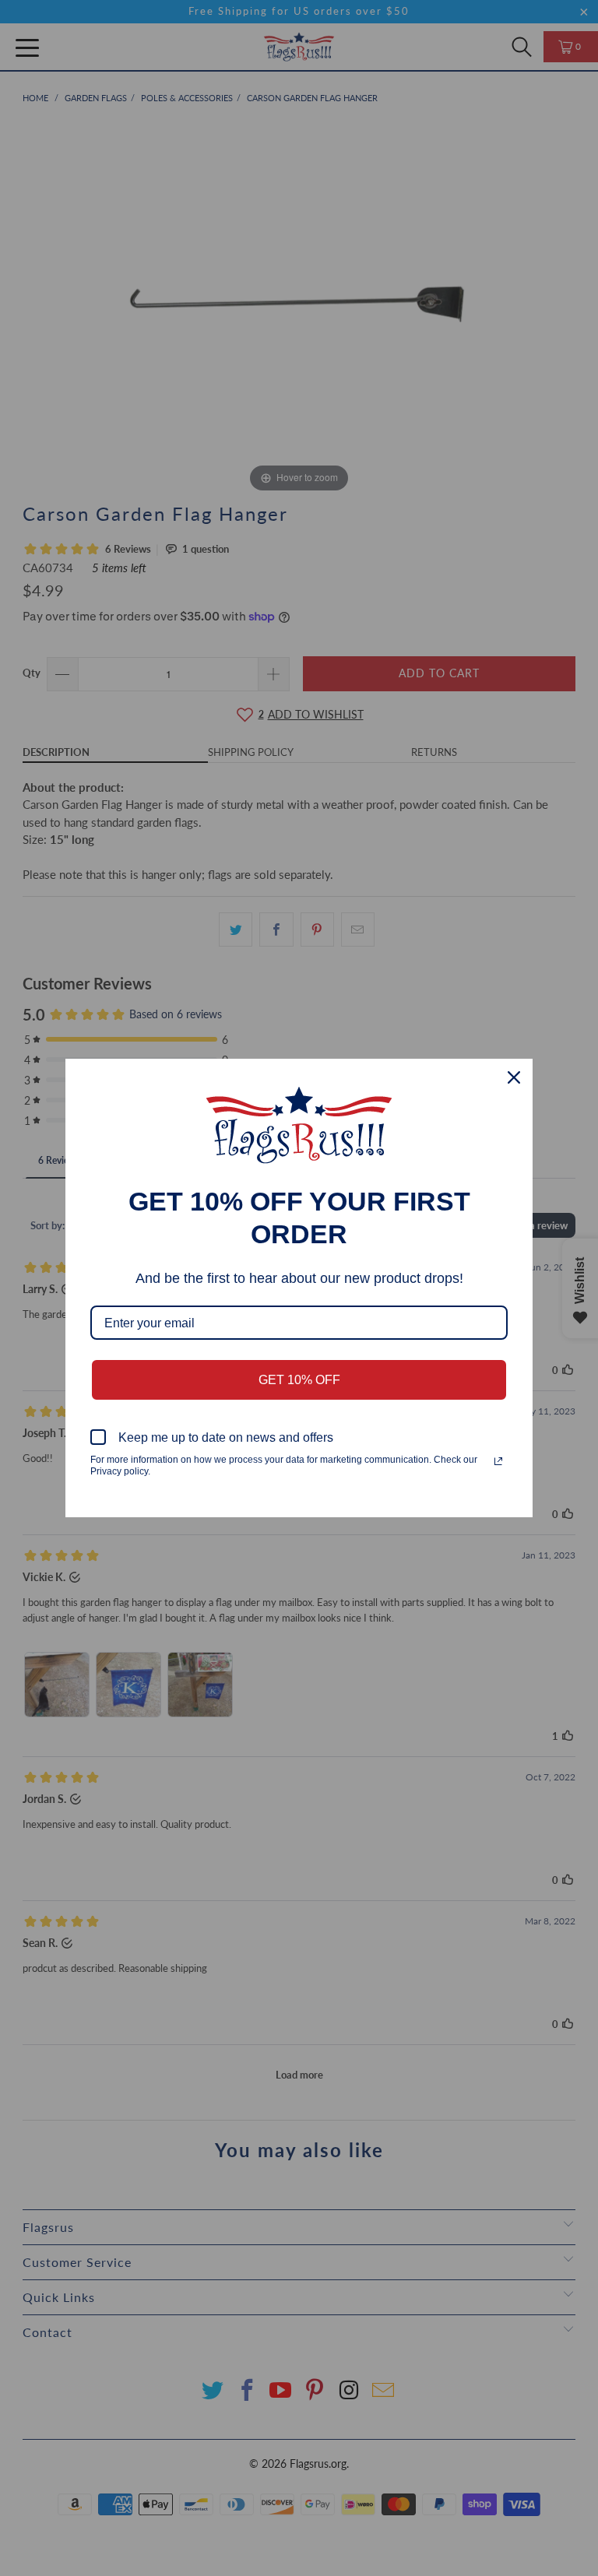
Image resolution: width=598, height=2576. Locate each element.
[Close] (514, 1077)
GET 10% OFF (299, 1380)
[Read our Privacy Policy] (498, 1461)
